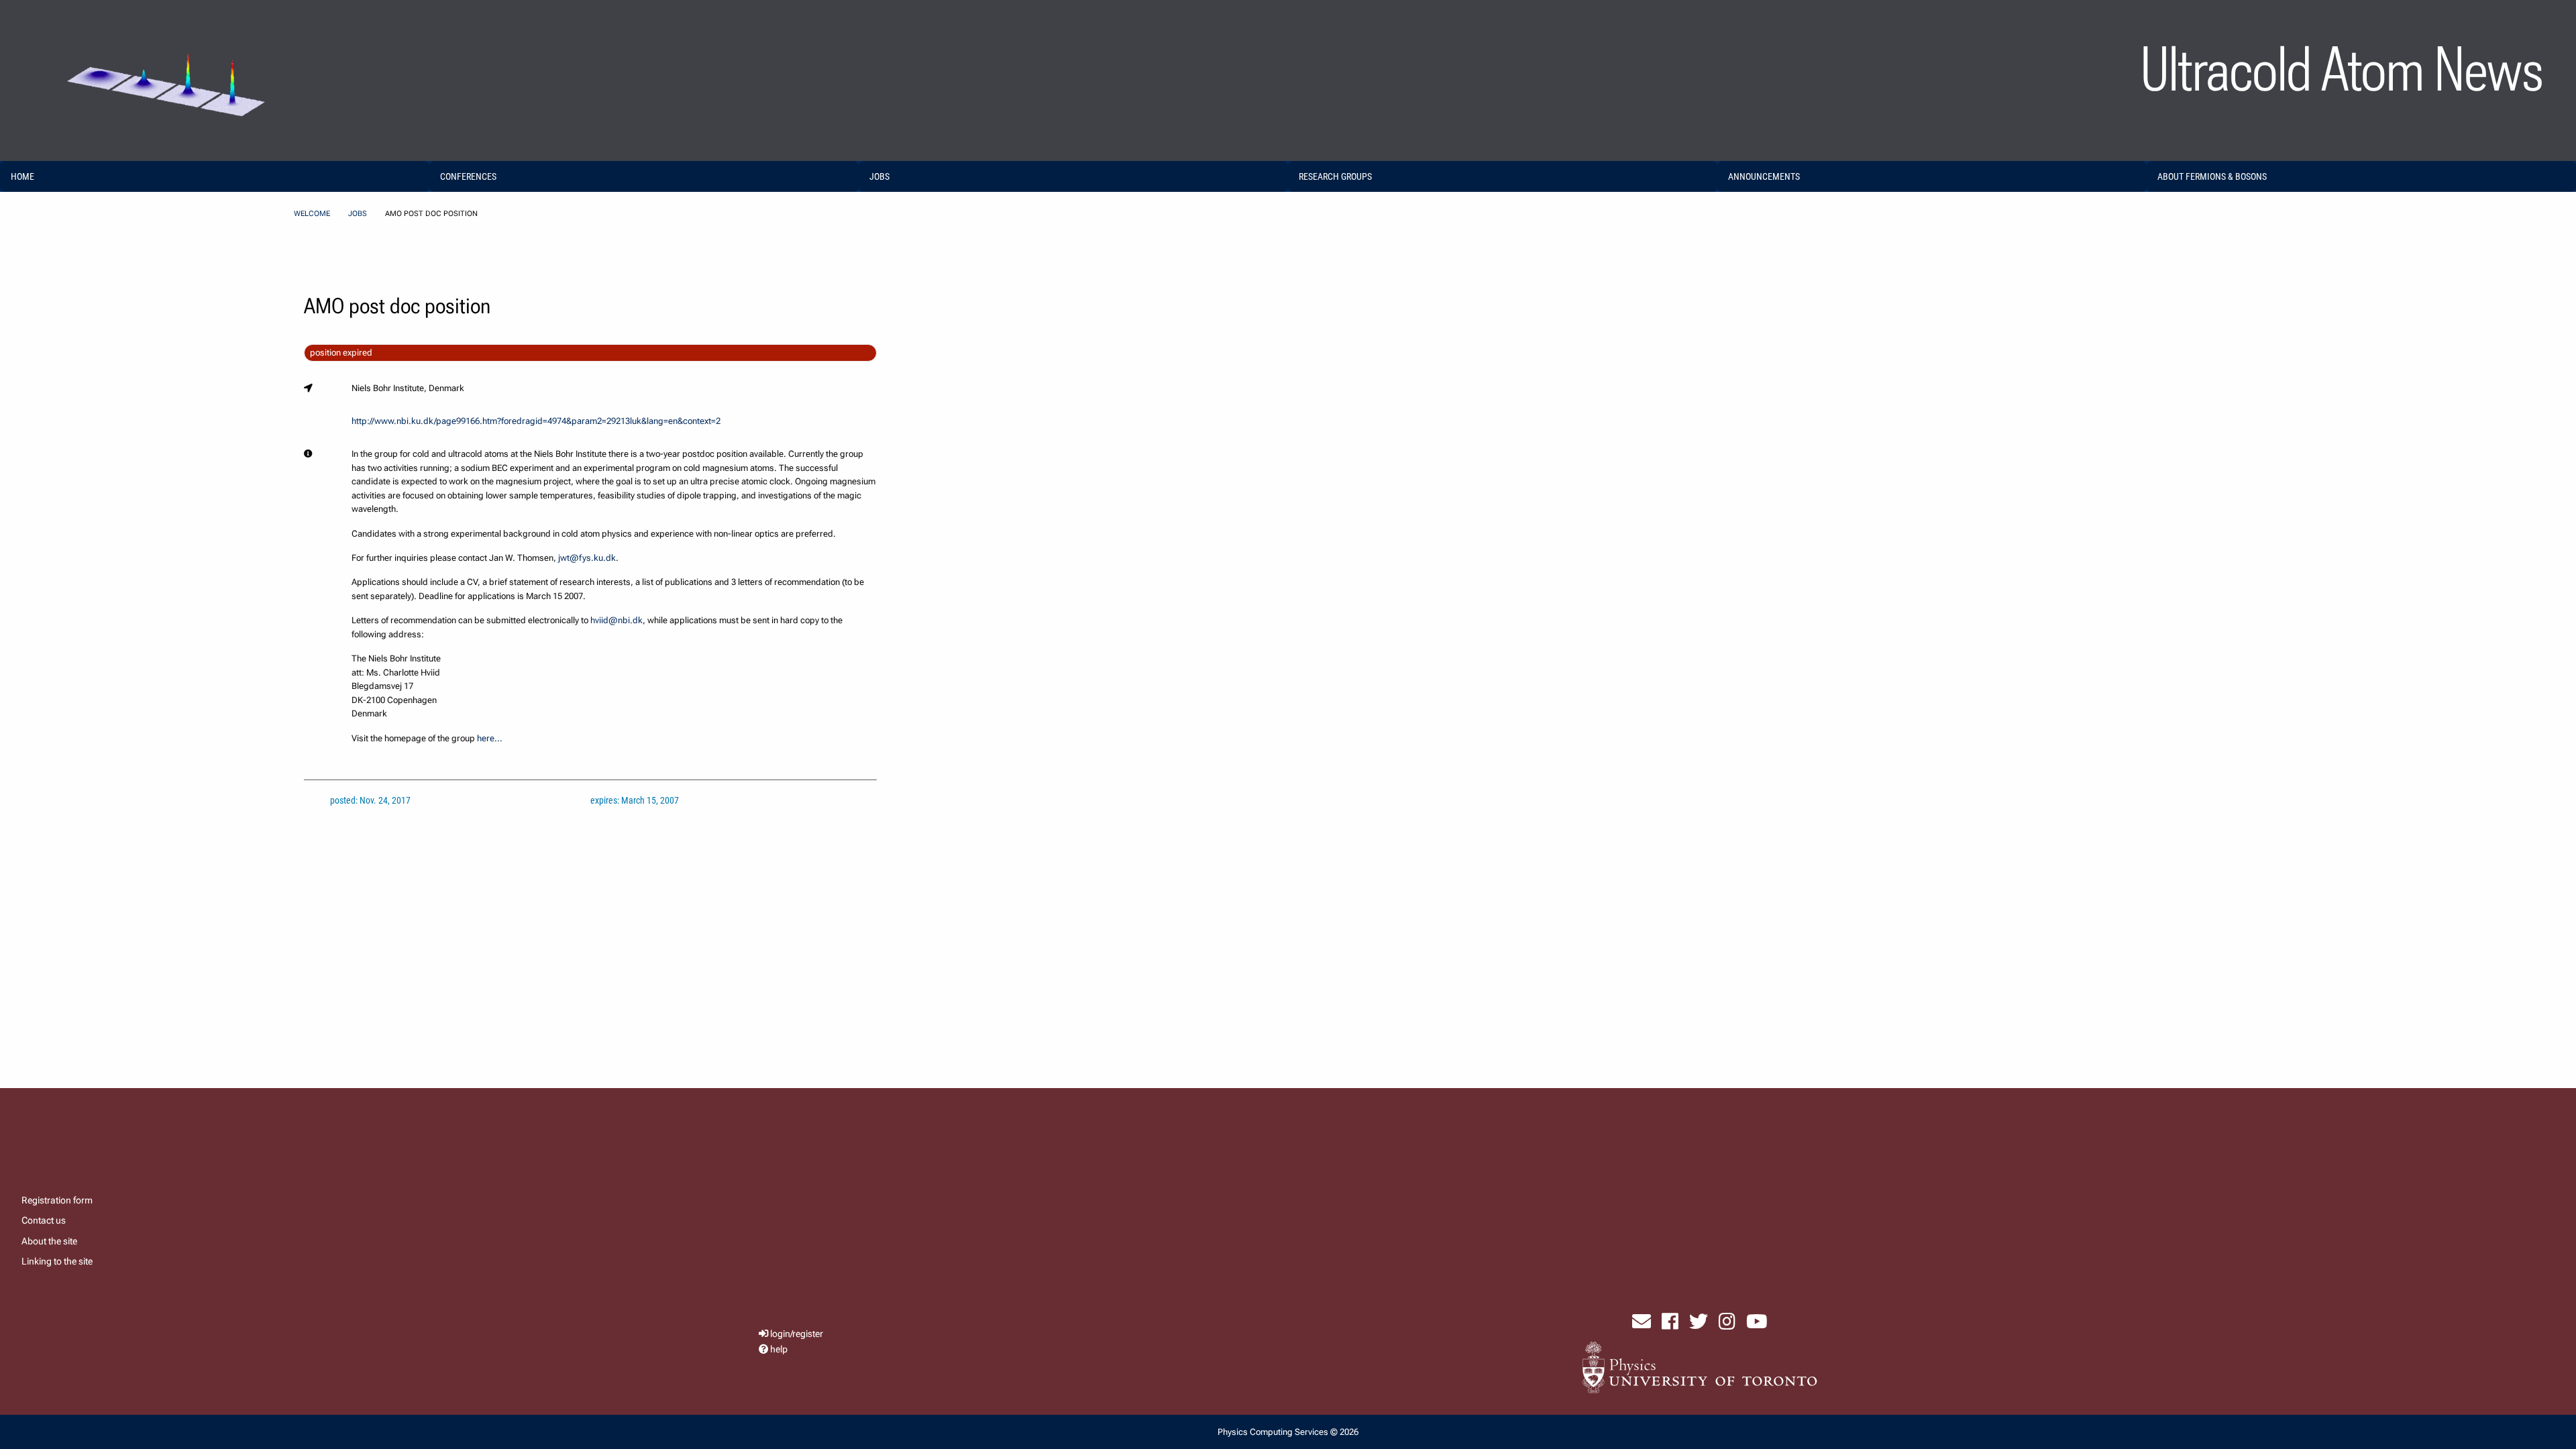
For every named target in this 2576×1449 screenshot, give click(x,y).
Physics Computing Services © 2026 (1288, 1432)
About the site (49, 1241)
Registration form (57, 1200)
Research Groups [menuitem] (1335, 176)
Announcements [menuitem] (1764, 176)
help (779, 1349)
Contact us (44, 1220)
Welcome (312, 214)
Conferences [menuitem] (468, 176)
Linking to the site (57, 1261)
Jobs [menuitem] (879, 176)
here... (490, 738)
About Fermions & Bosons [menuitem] (2212, 176)
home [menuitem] (22, 176)
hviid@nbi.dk (616, 620)
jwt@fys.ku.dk (587, 558)
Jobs (358, 214)
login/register (797, 1334)
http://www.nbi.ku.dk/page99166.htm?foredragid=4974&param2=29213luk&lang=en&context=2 (536, 421)
